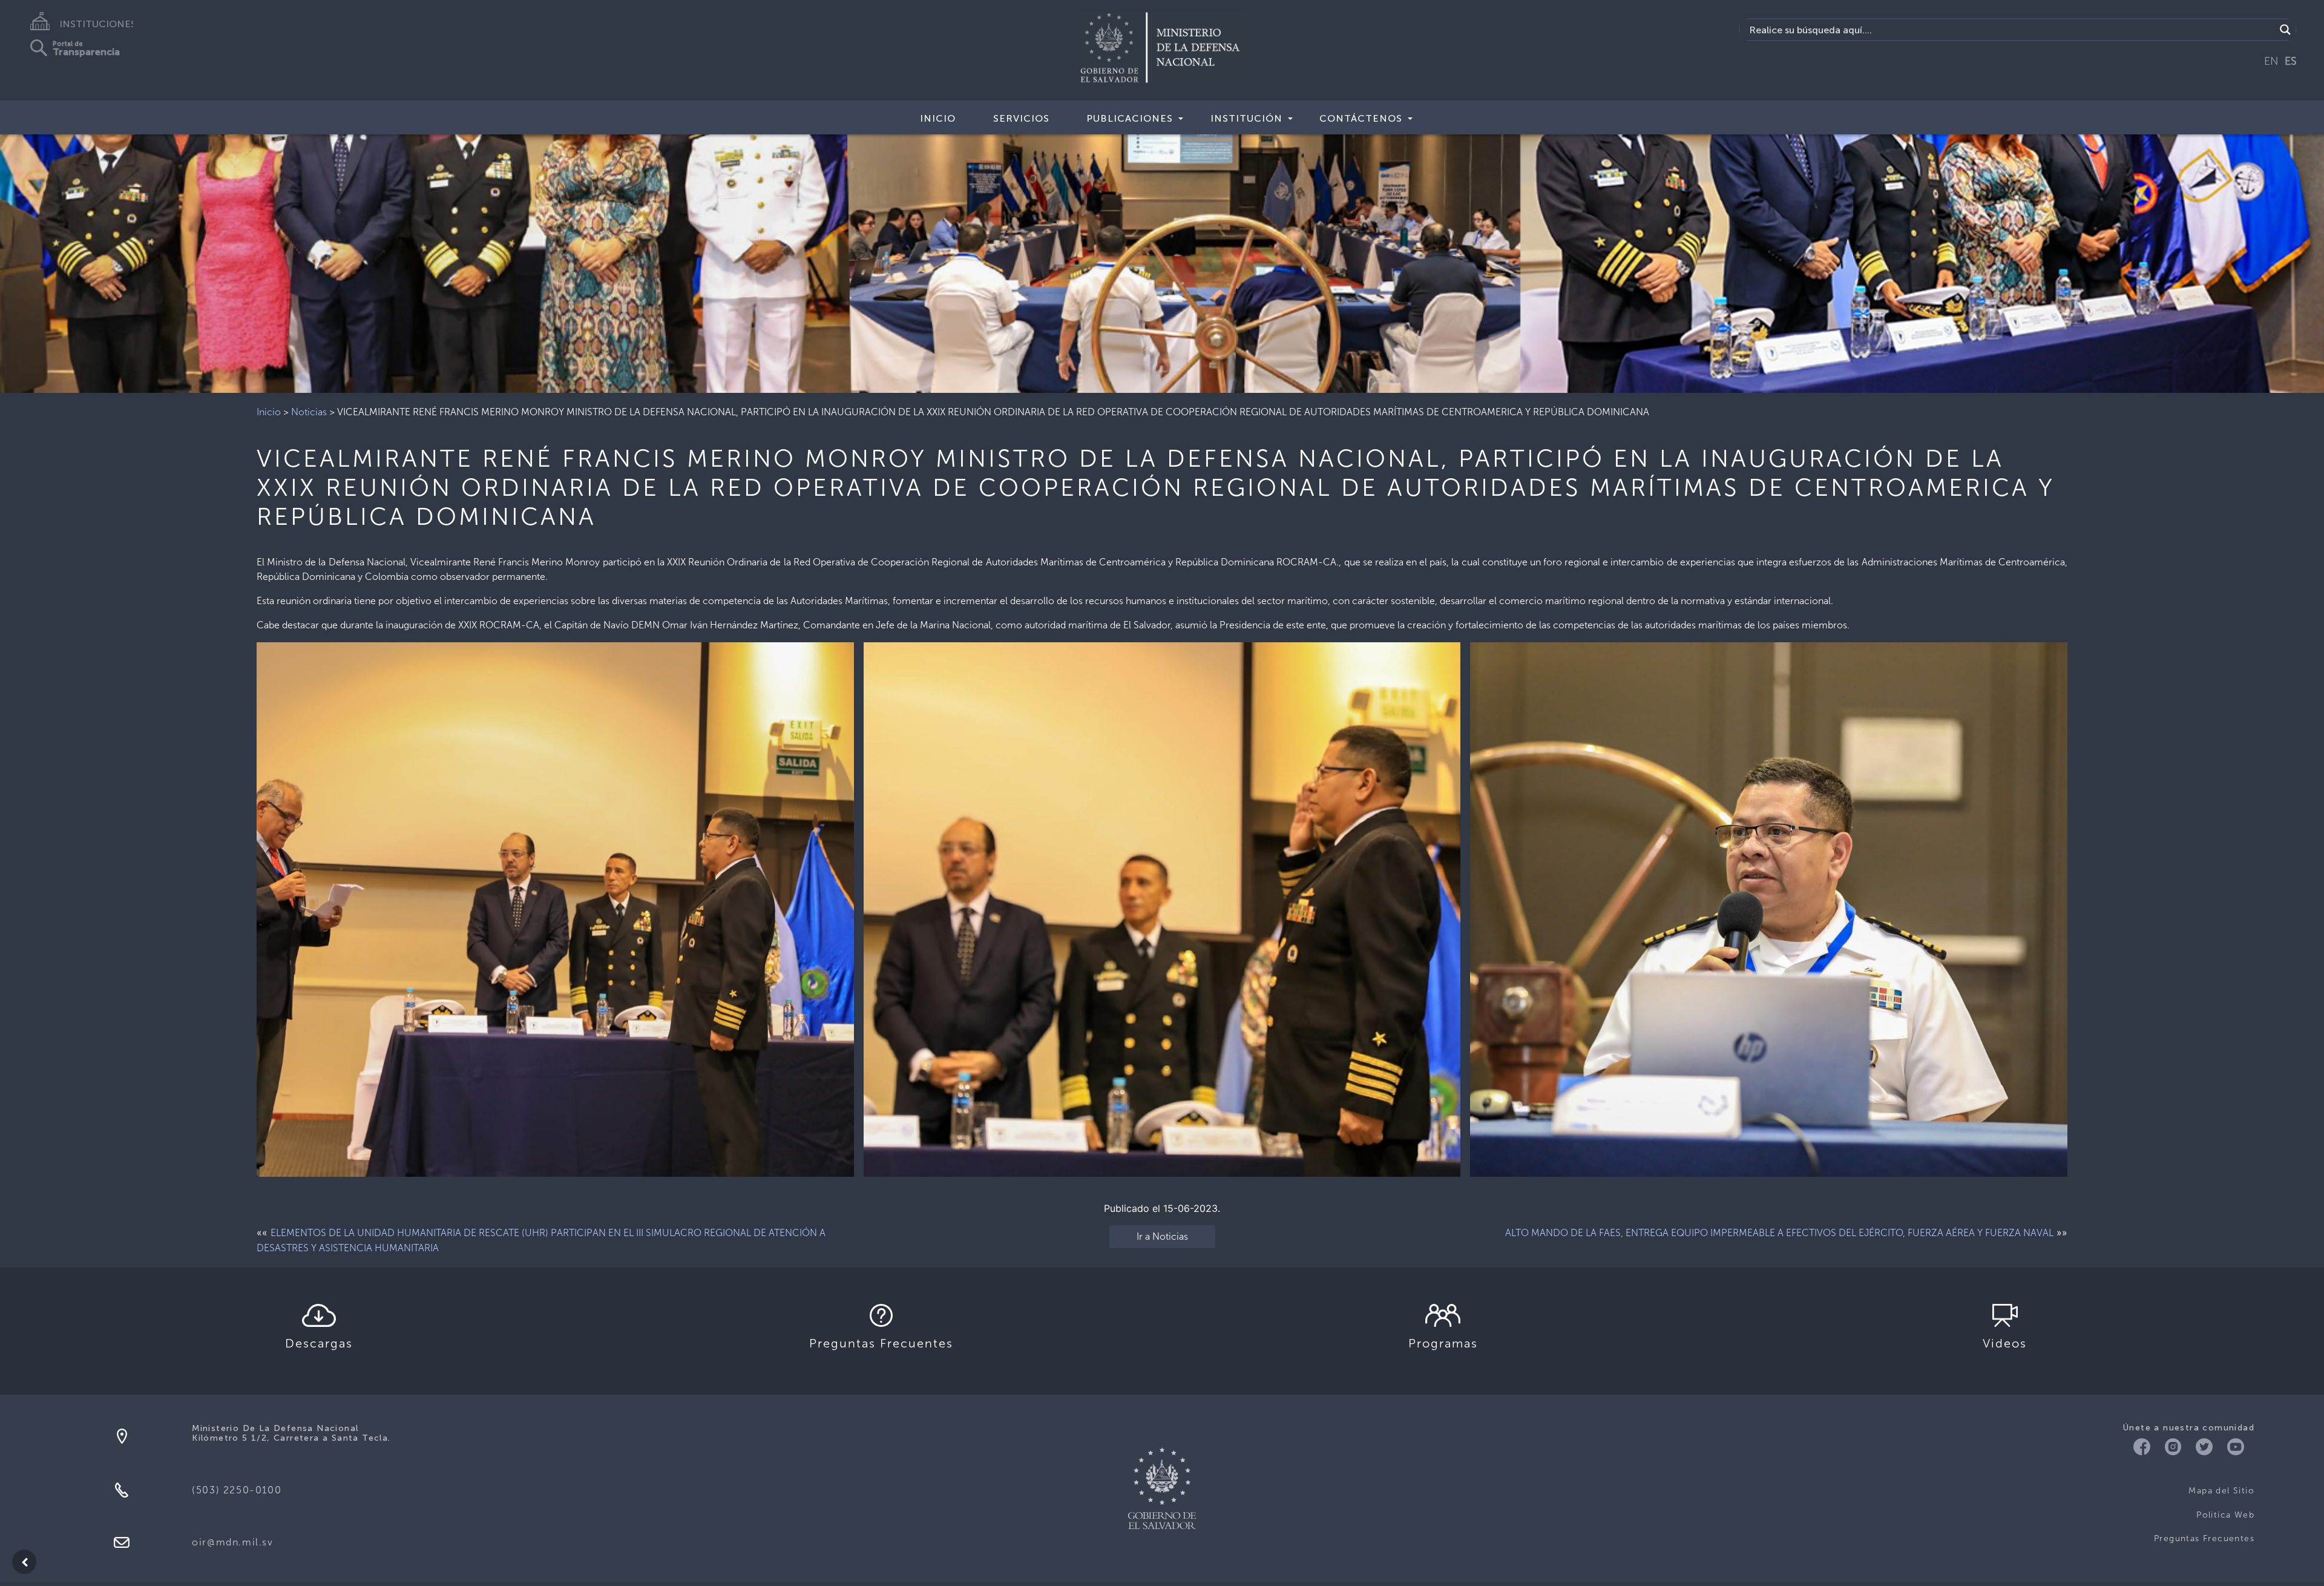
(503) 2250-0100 (237, 1490)
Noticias (309, 412)
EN (2271, 61)
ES (2291, 61)
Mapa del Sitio (2221, 1491)
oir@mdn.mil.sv (232, 1542)
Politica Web (2225, 1515)
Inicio (938, 118)
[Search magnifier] (2285, 30)
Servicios (1021, 118)
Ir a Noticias (1162, 1236)
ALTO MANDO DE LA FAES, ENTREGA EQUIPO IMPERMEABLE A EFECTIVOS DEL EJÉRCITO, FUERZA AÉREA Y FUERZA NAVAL (1779, 1233)
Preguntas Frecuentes (2204, 1538)
